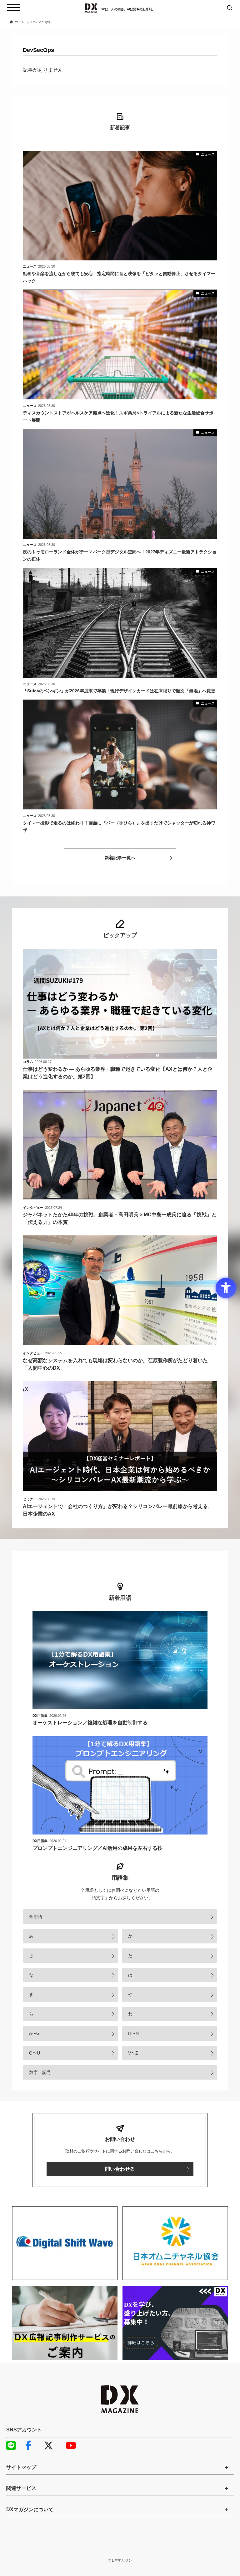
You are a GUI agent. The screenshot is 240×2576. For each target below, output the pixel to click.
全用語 (36, 1917)
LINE (14, 2445)
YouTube (73, 2445)
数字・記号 (40, 2072)
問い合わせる (120, 2169)
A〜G (34, 2033)
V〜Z (133, 2053)
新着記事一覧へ (120, 858)
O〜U (35, 2053)
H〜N (133, 2033)
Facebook (33, 2445)
